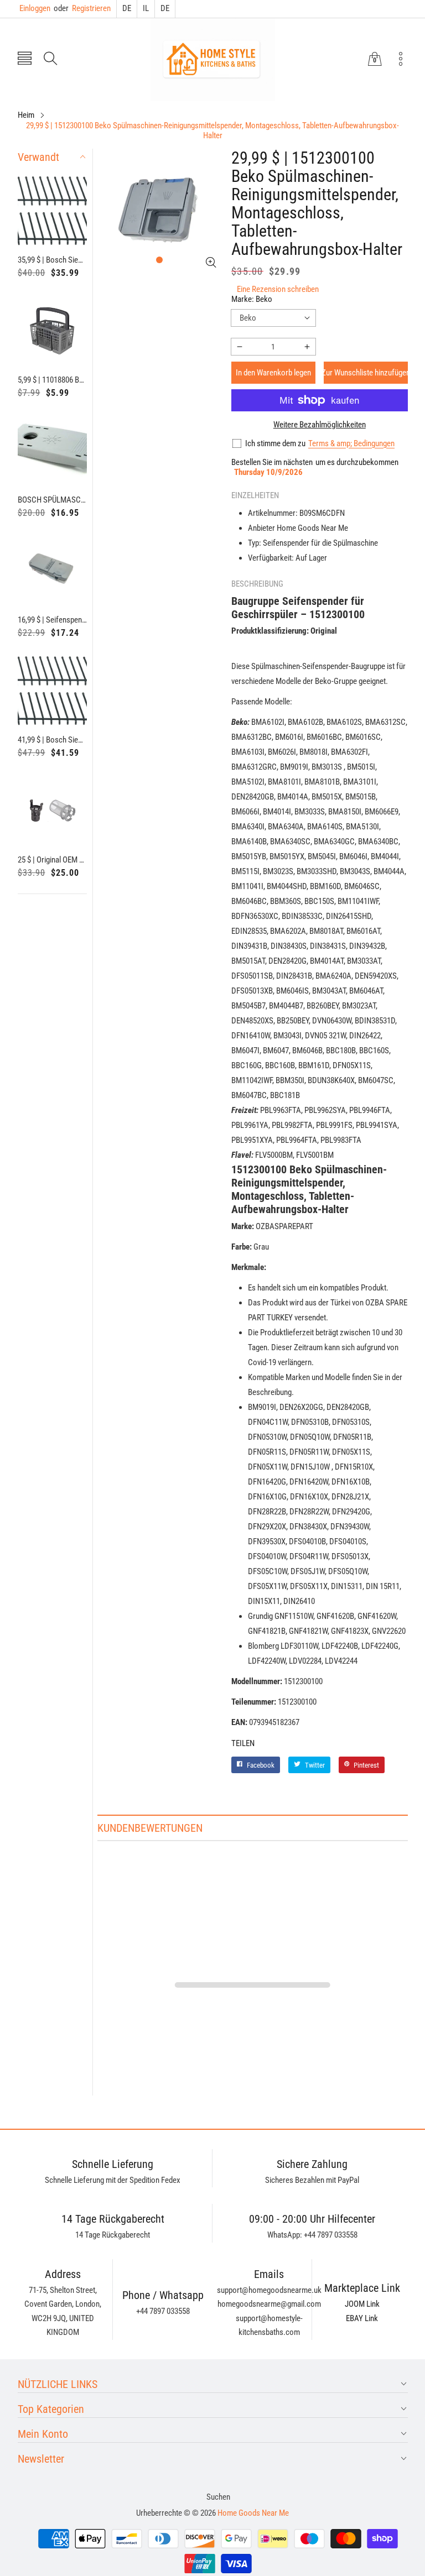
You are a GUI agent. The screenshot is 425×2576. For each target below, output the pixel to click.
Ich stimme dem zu (275, 443)
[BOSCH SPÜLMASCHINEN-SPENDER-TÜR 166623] (53, 451)
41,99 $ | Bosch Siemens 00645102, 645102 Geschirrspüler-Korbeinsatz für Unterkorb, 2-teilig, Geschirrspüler (53, 740)
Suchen (218, 2497)
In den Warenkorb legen (273, 373)
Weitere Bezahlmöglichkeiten (320, 425)
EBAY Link (362, 2318)
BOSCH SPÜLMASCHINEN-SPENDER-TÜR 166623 (53, 500)
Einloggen (35, 8)
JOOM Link (362, 2304)
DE (127, 8)
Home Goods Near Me (253, 2513)
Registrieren (82, 8)
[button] (25, 59)
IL (146, 8)
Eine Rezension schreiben (278, 289)
